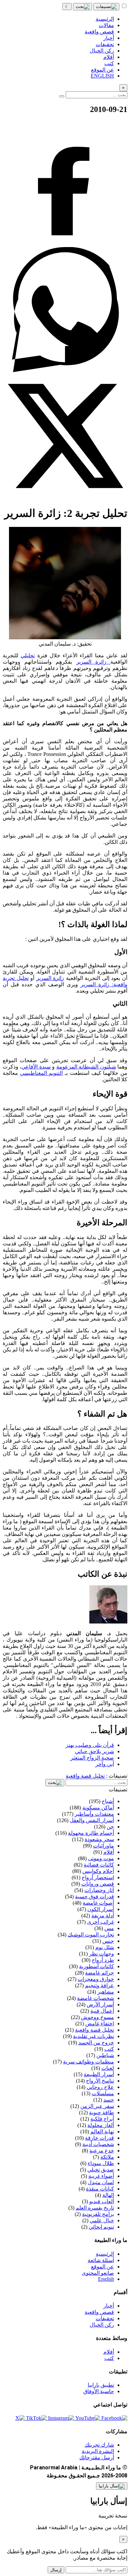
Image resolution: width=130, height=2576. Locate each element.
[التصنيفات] (106, 7)
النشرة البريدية (98, 2451)
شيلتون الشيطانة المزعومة (86, 1067)
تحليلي (28, 655)
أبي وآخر (105, 1764)
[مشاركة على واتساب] (65, 370)
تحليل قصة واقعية (85, 1776)
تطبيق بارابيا (101, 2385)
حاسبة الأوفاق (99, 2391)
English (106, 2279)
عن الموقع (102, 2267)
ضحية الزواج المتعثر (92, 1758)
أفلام (109, 2352)
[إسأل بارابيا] (112, 2486)
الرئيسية (105, 2254)
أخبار (109, 2306)
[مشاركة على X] (65, 497)
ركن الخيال (102, 2325)
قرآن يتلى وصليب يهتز (90, 1745)
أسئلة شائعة (101, 2260)
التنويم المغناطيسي (41, 1073)
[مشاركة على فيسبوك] (65, 244)
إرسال (56, 2570)
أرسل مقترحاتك (97, 2457)
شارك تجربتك (99, 2445)
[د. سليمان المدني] (108, 1622)
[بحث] (82, 7)
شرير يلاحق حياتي (94, 1751)
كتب (109, 2358)
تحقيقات (105, 2318)
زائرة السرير (93, 662)
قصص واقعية (99, 2312)
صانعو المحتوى (98, 2273)
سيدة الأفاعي (36, 1067)
